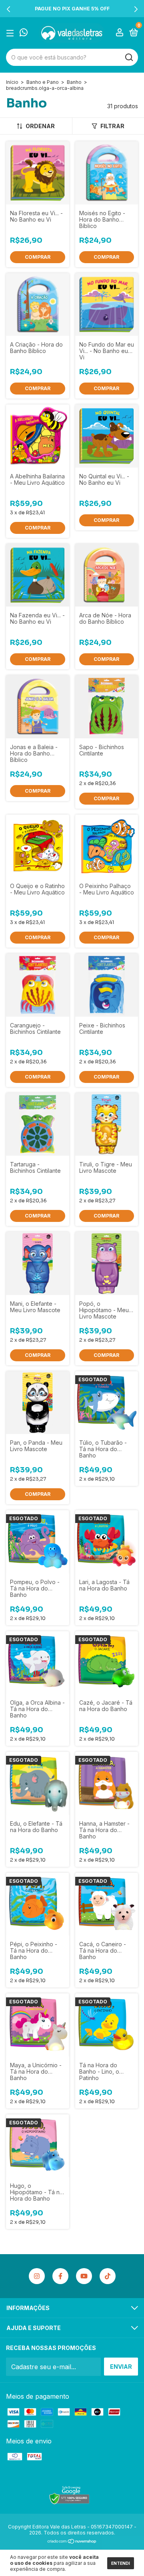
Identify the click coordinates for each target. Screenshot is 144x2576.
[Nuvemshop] (72, 2542)
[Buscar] (129, 58)
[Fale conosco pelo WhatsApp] (24, 33)
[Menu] (11, 33)
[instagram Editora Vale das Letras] (37, 2276)
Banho (74, 82)
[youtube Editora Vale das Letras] (84, 2276)
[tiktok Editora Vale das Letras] (108, 2276)
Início (12, 82)
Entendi (121, 2563)
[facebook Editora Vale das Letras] (60, 2276)
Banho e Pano (43, 82)
